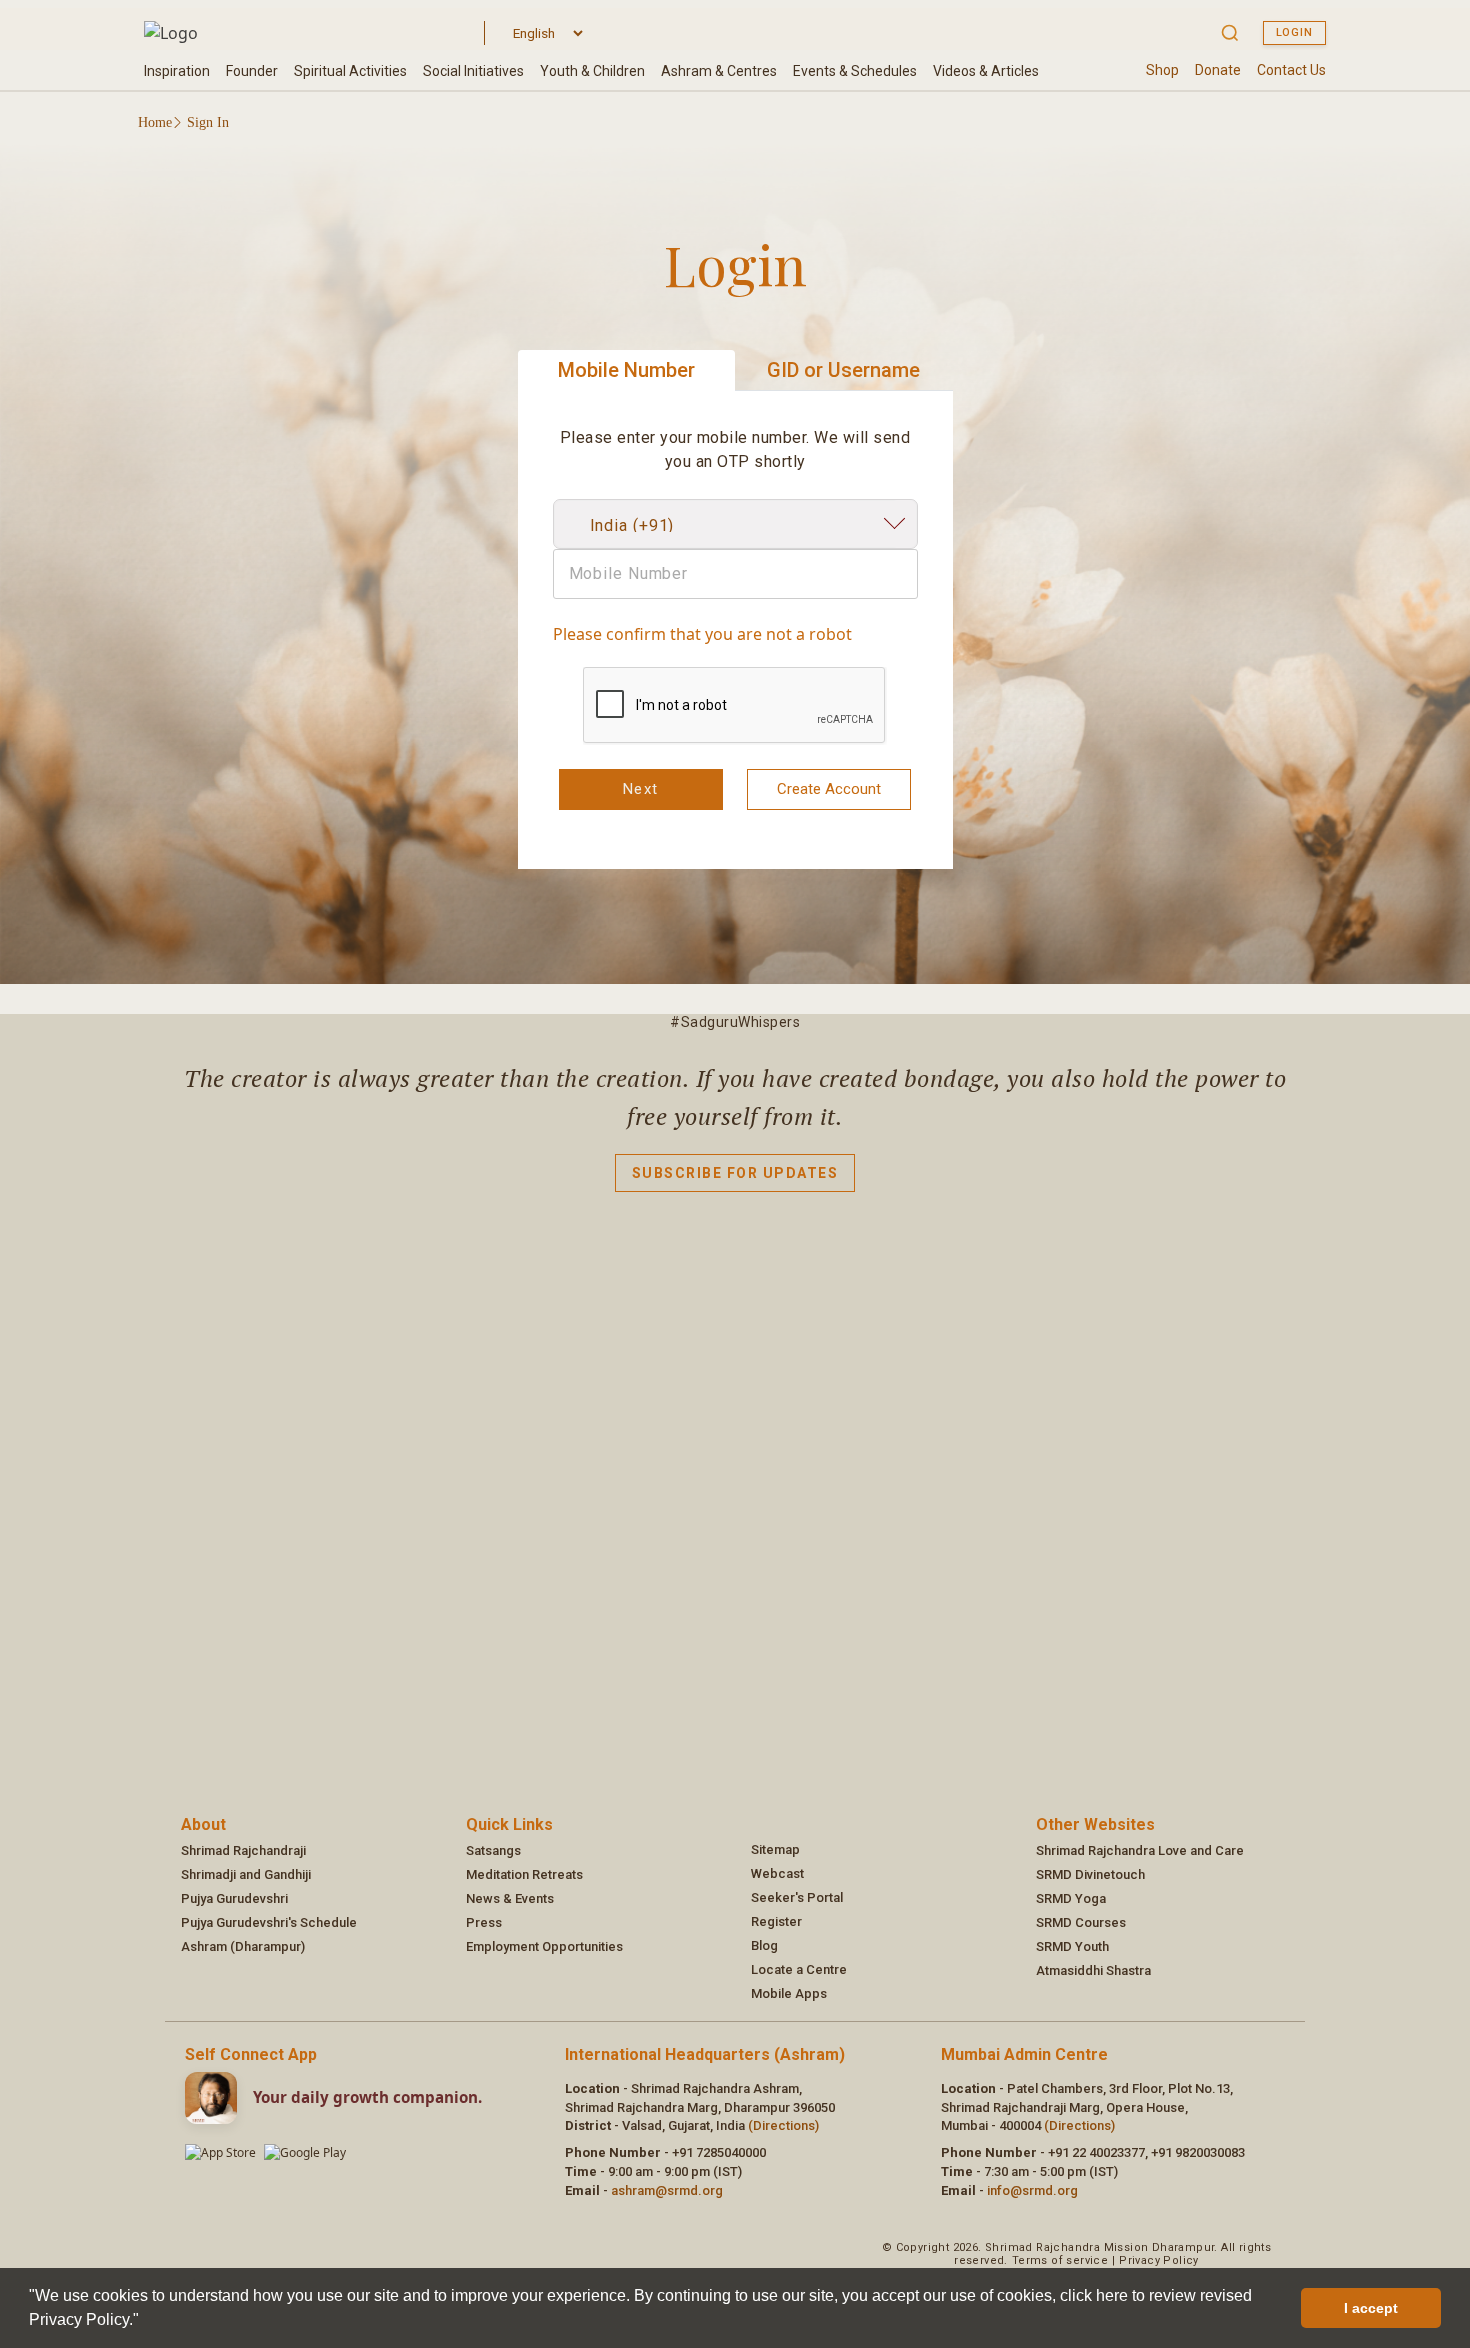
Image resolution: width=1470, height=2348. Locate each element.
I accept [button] (1371, 2308)
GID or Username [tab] (843, 370)
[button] (146, 2322)
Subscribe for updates (735, 1173)
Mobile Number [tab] (626, 370)
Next (641, 789)
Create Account (829, 789)
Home (155, 122)
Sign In (208, 122)
